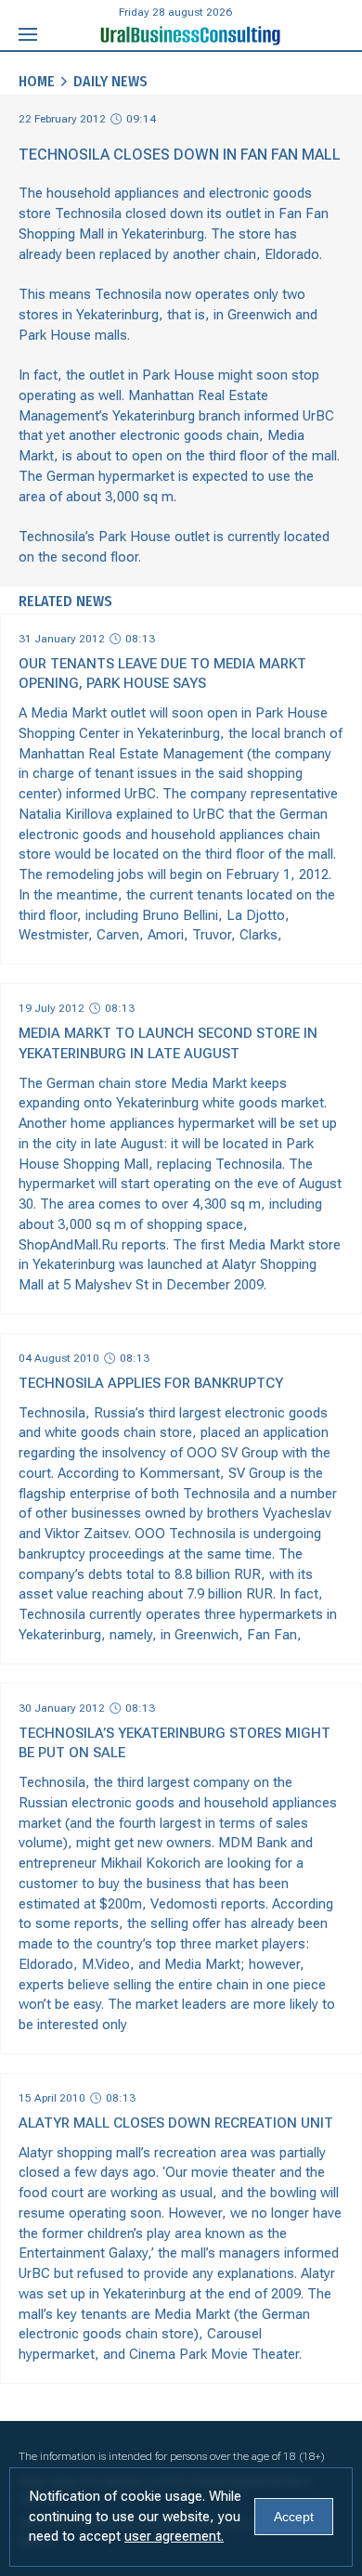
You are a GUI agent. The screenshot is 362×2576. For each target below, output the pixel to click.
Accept (294, 2517)
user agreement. (174, 2536)
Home (37, 81)
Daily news (110, 81)
